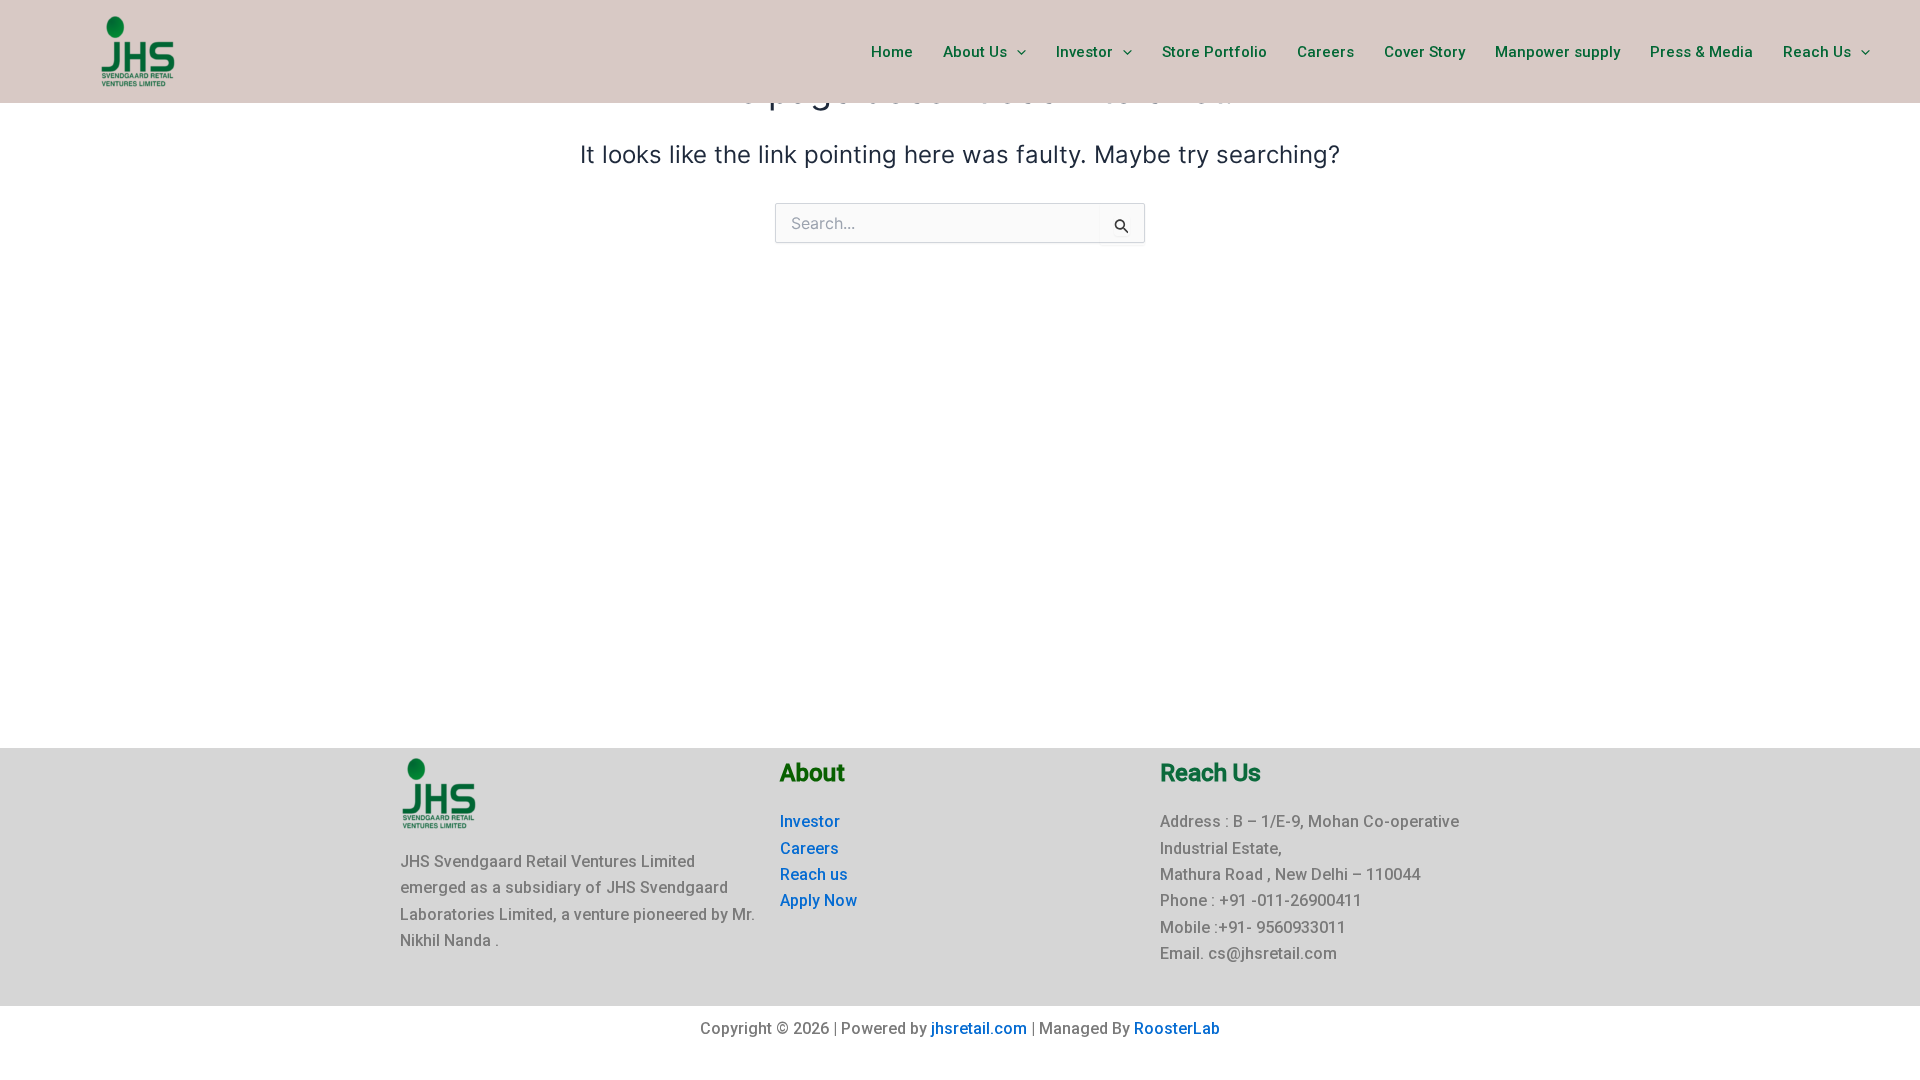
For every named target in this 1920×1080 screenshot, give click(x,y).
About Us (975, 52)
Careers (1325, 52)
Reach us (814, 874)
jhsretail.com (979, 1028)
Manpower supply (1557, 52)
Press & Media (1701, 52)
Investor (1084, 52)
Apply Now (818, 900)
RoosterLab (1177, 1028)
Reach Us (1817, 52)
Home (892, 52)
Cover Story (1424, 52)
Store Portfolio (1214, 52)
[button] (1016, 52)
